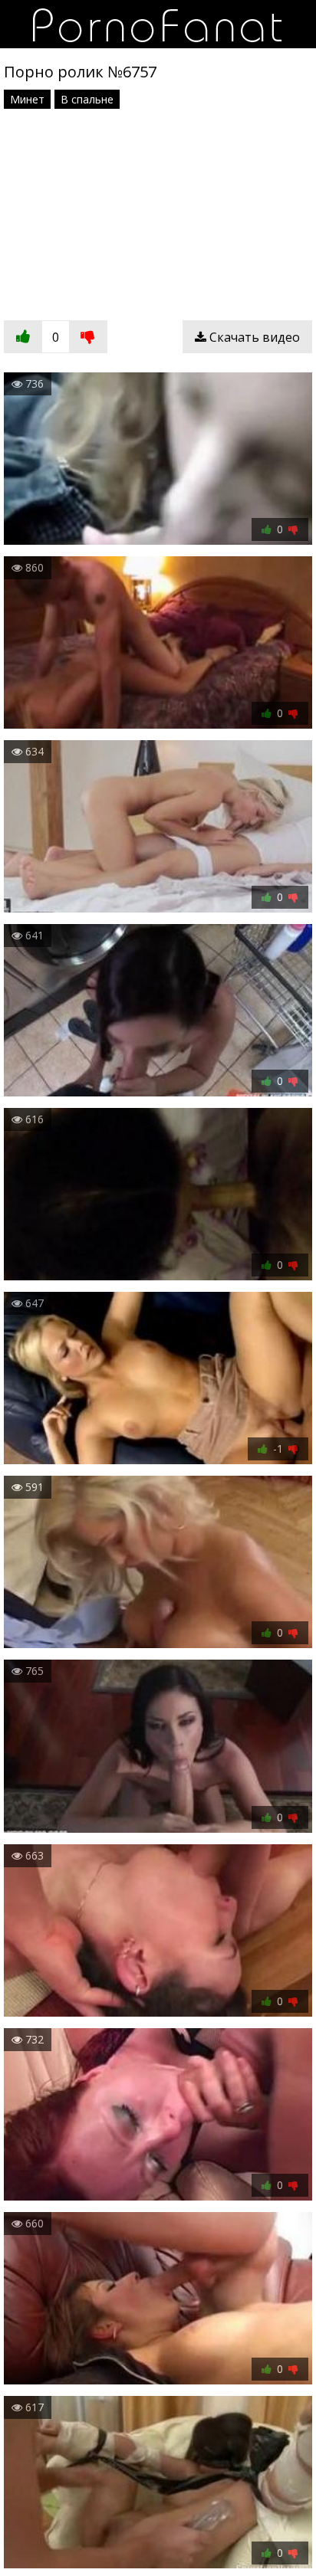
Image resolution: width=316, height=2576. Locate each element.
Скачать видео (253, 337)
